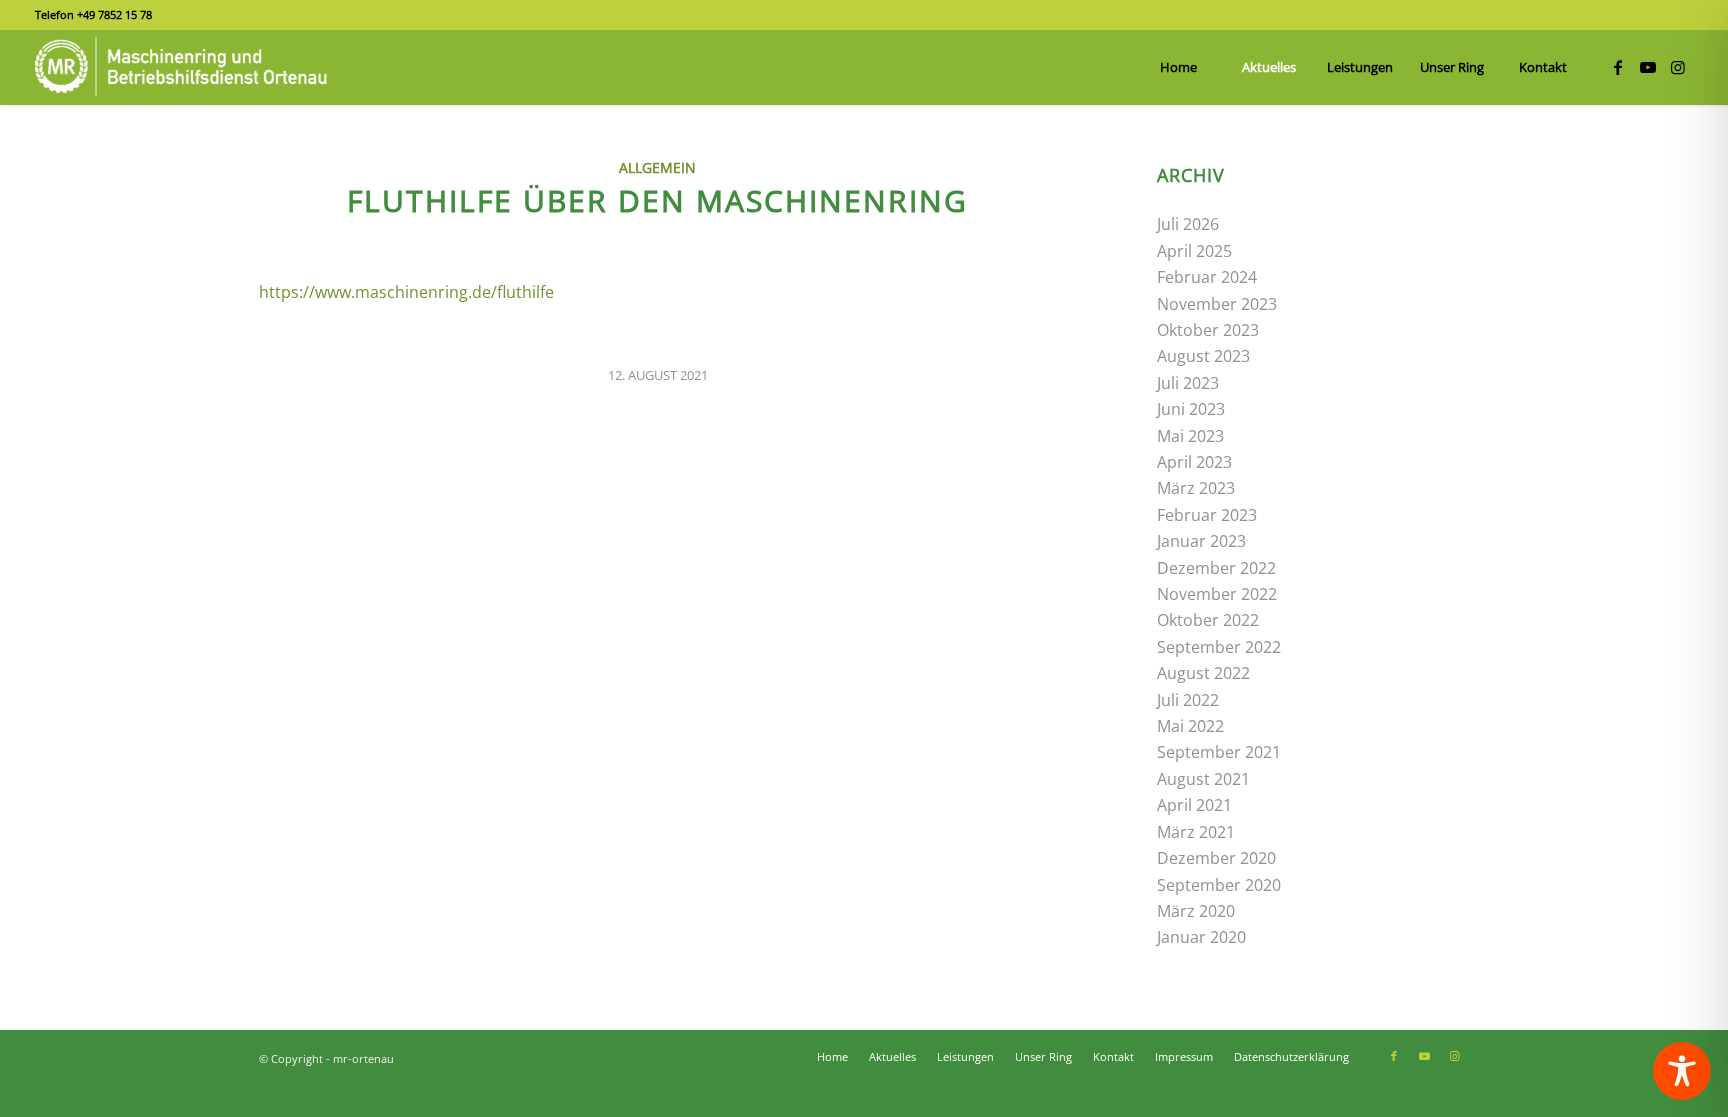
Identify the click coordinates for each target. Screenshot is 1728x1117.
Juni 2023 (1191, 409)
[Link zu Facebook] (1618, 67)
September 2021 (1219, 752)
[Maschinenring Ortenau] (185, 67)
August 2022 (1203, 673)
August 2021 (1203, 779)
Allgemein (657, 167)
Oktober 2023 (1208, 330)
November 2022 (1217, 594)
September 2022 (1219, 647)
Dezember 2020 (1216, 858)
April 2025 (1194, 251)
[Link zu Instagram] (1678, 67)
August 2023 (1203, 356)
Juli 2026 (1188, 224)
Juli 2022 (1188, 700)
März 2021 (1196, 832)
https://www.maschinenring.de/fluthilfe (406, 292)
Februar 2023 (1207, 515)
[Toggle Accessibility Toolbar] (1682, 1071)
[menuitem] (1178, 67)
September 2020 (1219, 885)
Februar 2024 (1207, 277)
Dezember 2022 (1216, 568)
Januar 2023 (1201, 541)
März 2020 (1196, 911)
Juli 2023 (1188, 383)
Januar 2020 (1201, 937)
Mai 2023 (1190, 436)
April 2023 (1194, 462)
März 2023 (1196, 488)
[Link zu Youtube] (1648, 67)
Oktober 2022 (1208, 620)
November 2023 (1217, 304)
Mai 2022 (1190, 726)
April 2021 (1194, 805)
